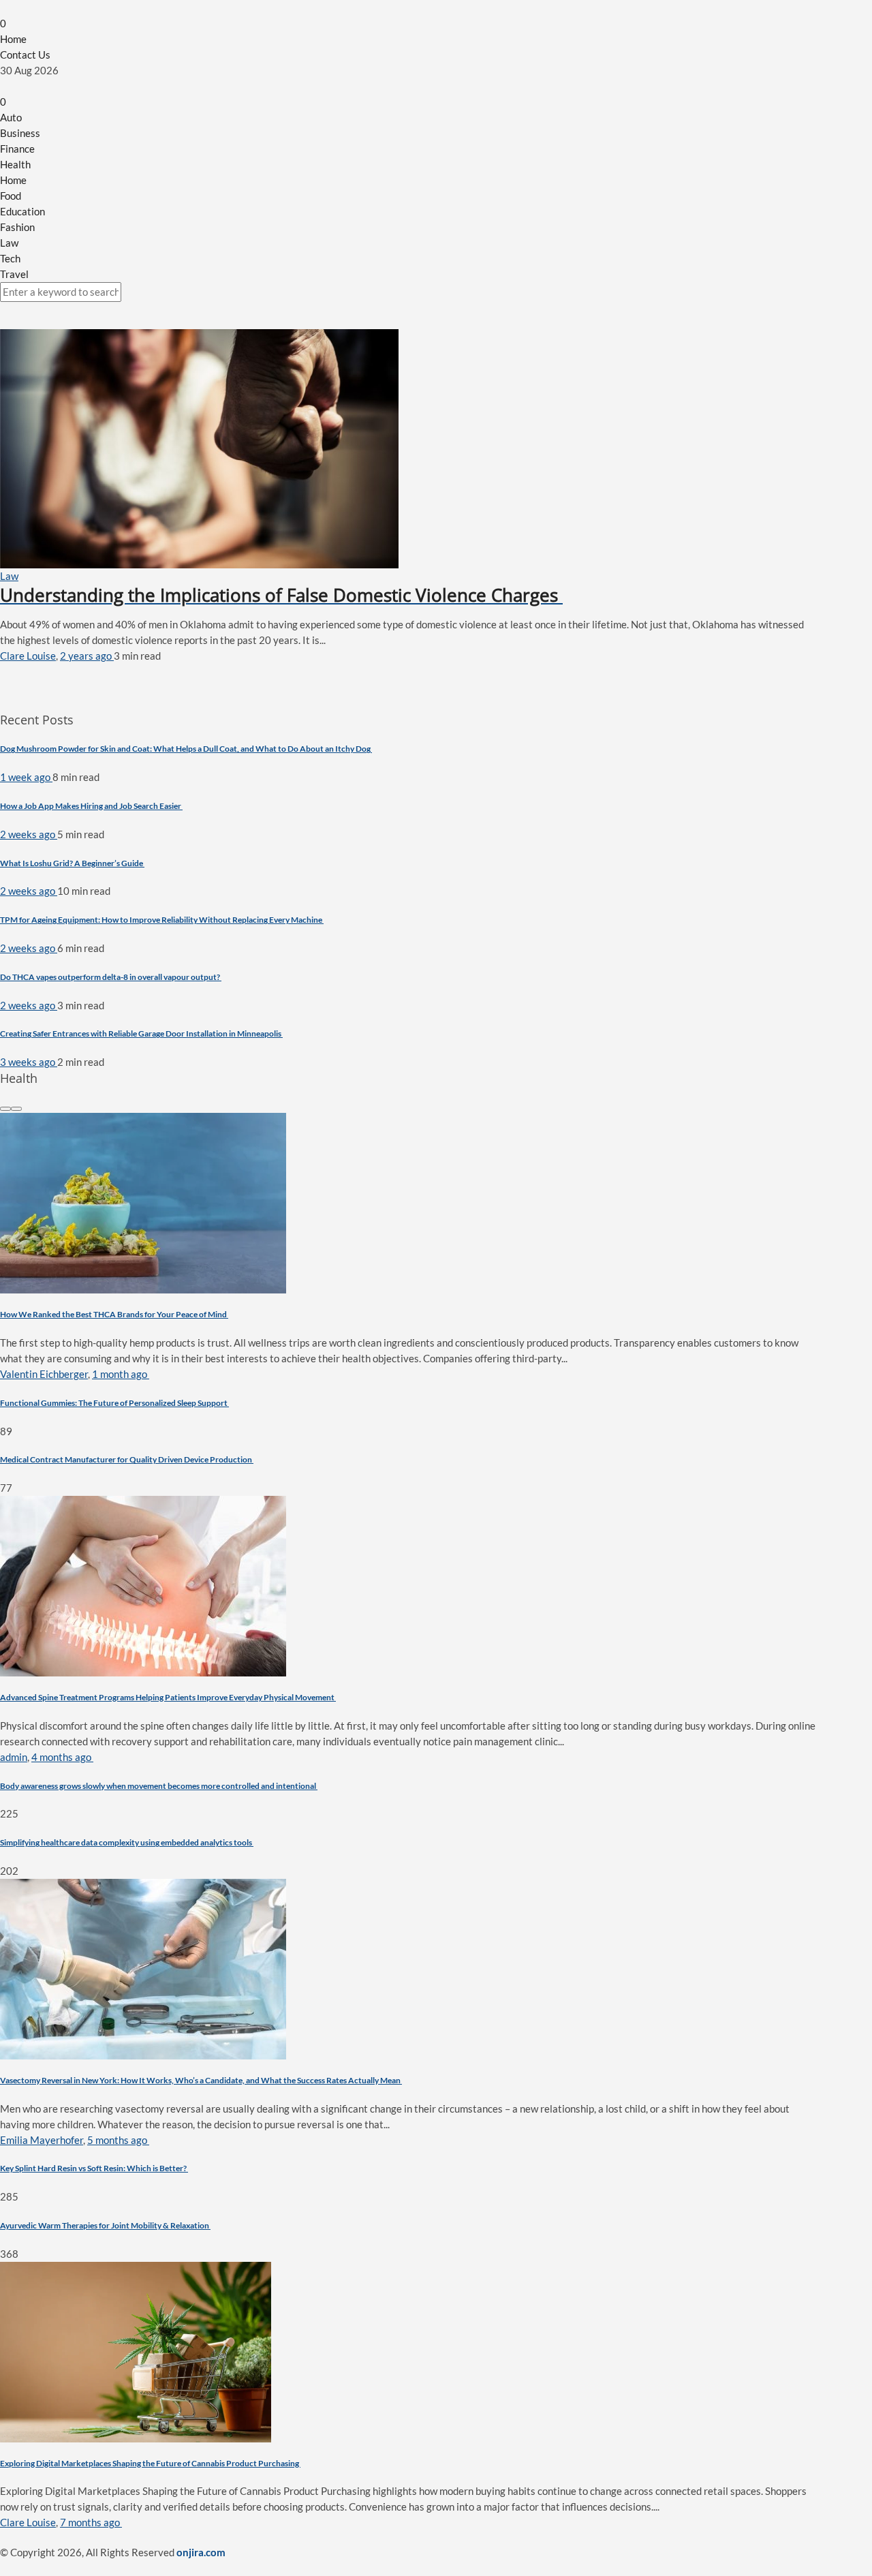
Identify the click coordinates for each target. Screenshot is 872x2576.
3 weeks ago (29, 1062)
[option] (409, 1304)
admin (14, 1757)
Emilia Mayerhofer (42, 2140)
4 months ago (62, 1757)
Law (9, 243)
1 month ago (121, 1374)
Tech (10, 258)
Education (22, 211)
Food (11, 196)
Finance (17, 149)
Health (15, 164)
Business (20, 133)
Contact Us (25, 55)
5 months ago (118, 2140)
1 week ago (26, 777)
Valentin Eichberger (44, 1374)
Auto (11, 117)
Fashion (17, 227)
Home (13, 39)
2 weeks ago (29, 834)
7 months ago (91, 2522)
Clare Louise (28, 656)
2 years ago (87, 656)
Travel (14, 274)
